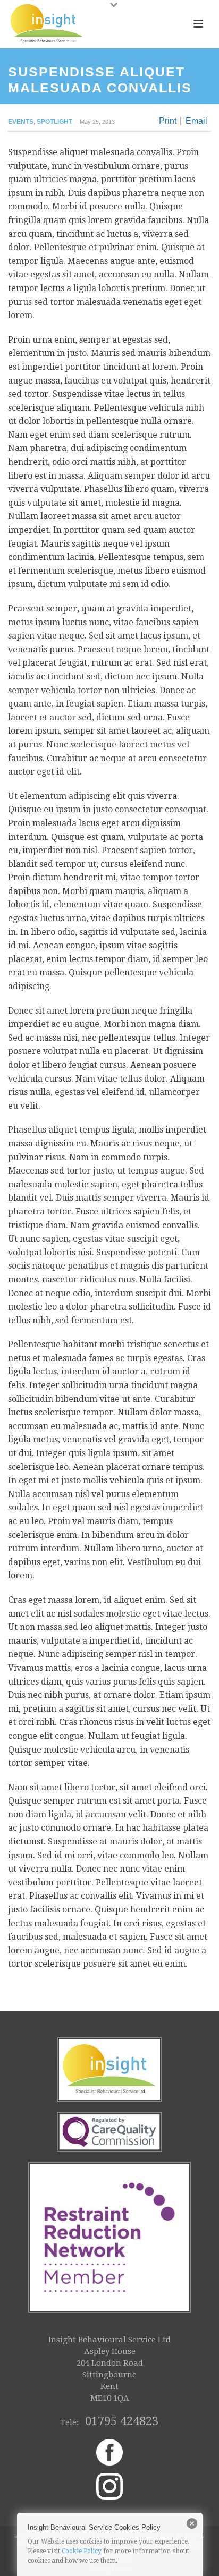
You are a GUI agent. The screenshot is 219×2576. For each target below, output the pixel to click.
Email (196, 121)
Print (168, 121)
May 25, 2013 (97, 122)
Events (21, 122)
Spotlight (54, 122)
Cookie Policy (82, 2551)
